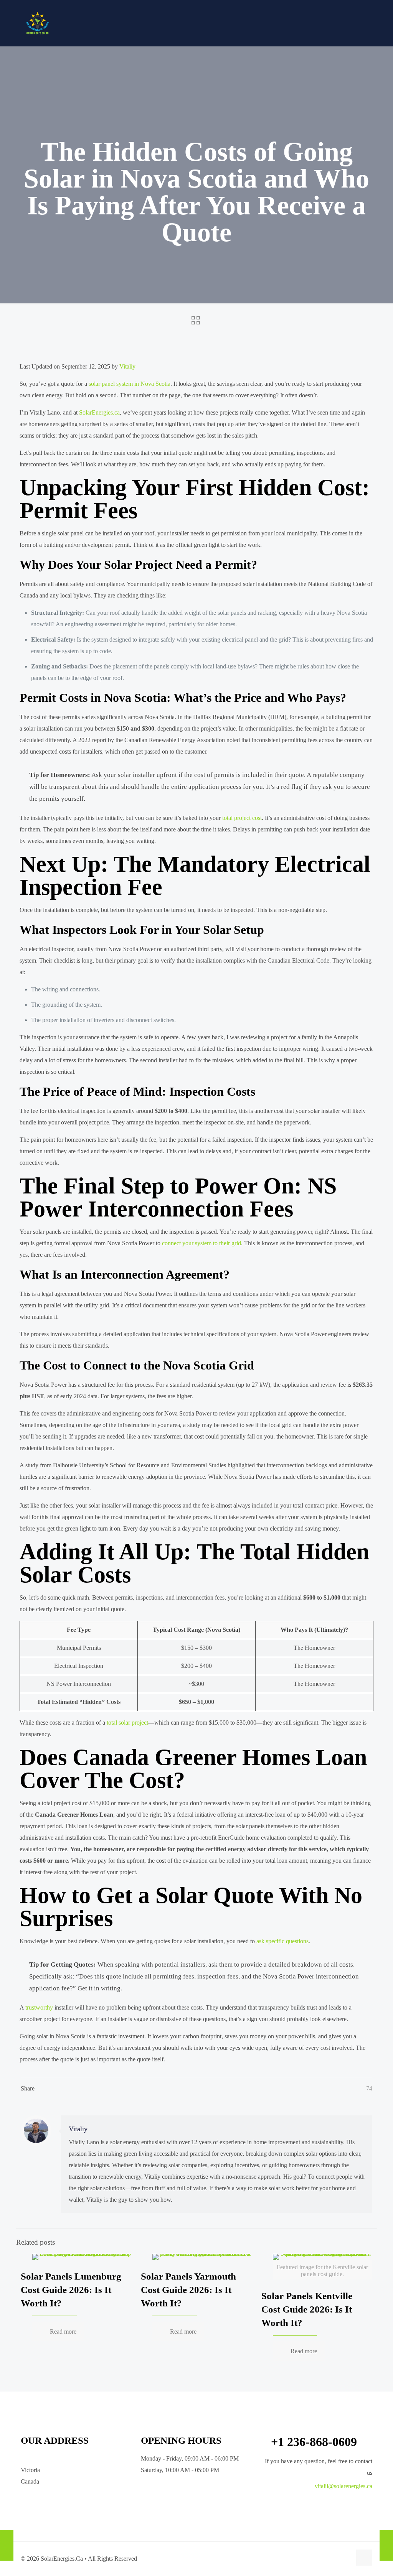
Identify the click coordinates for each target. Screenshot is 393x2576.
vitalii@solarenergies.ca (343, 2486)
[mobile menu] (381, 23)
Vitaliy (127, 366)
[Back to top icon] (364, 2558)
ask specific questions (282, 1941)
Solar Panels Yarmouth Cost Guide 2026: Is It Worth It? (188, 2290)
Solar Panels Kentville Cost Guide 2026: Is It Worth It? (307, 2309)
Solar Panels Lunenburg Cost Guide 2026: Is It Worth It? (71, 2290)
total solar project (127, 1723)
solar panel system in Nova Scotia (130, 384)
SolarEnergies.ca (99, 412)
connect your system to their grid (201, 1243)
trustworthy (39, 2007)
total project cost (242, 818)
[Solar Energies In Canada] (38, 23)
